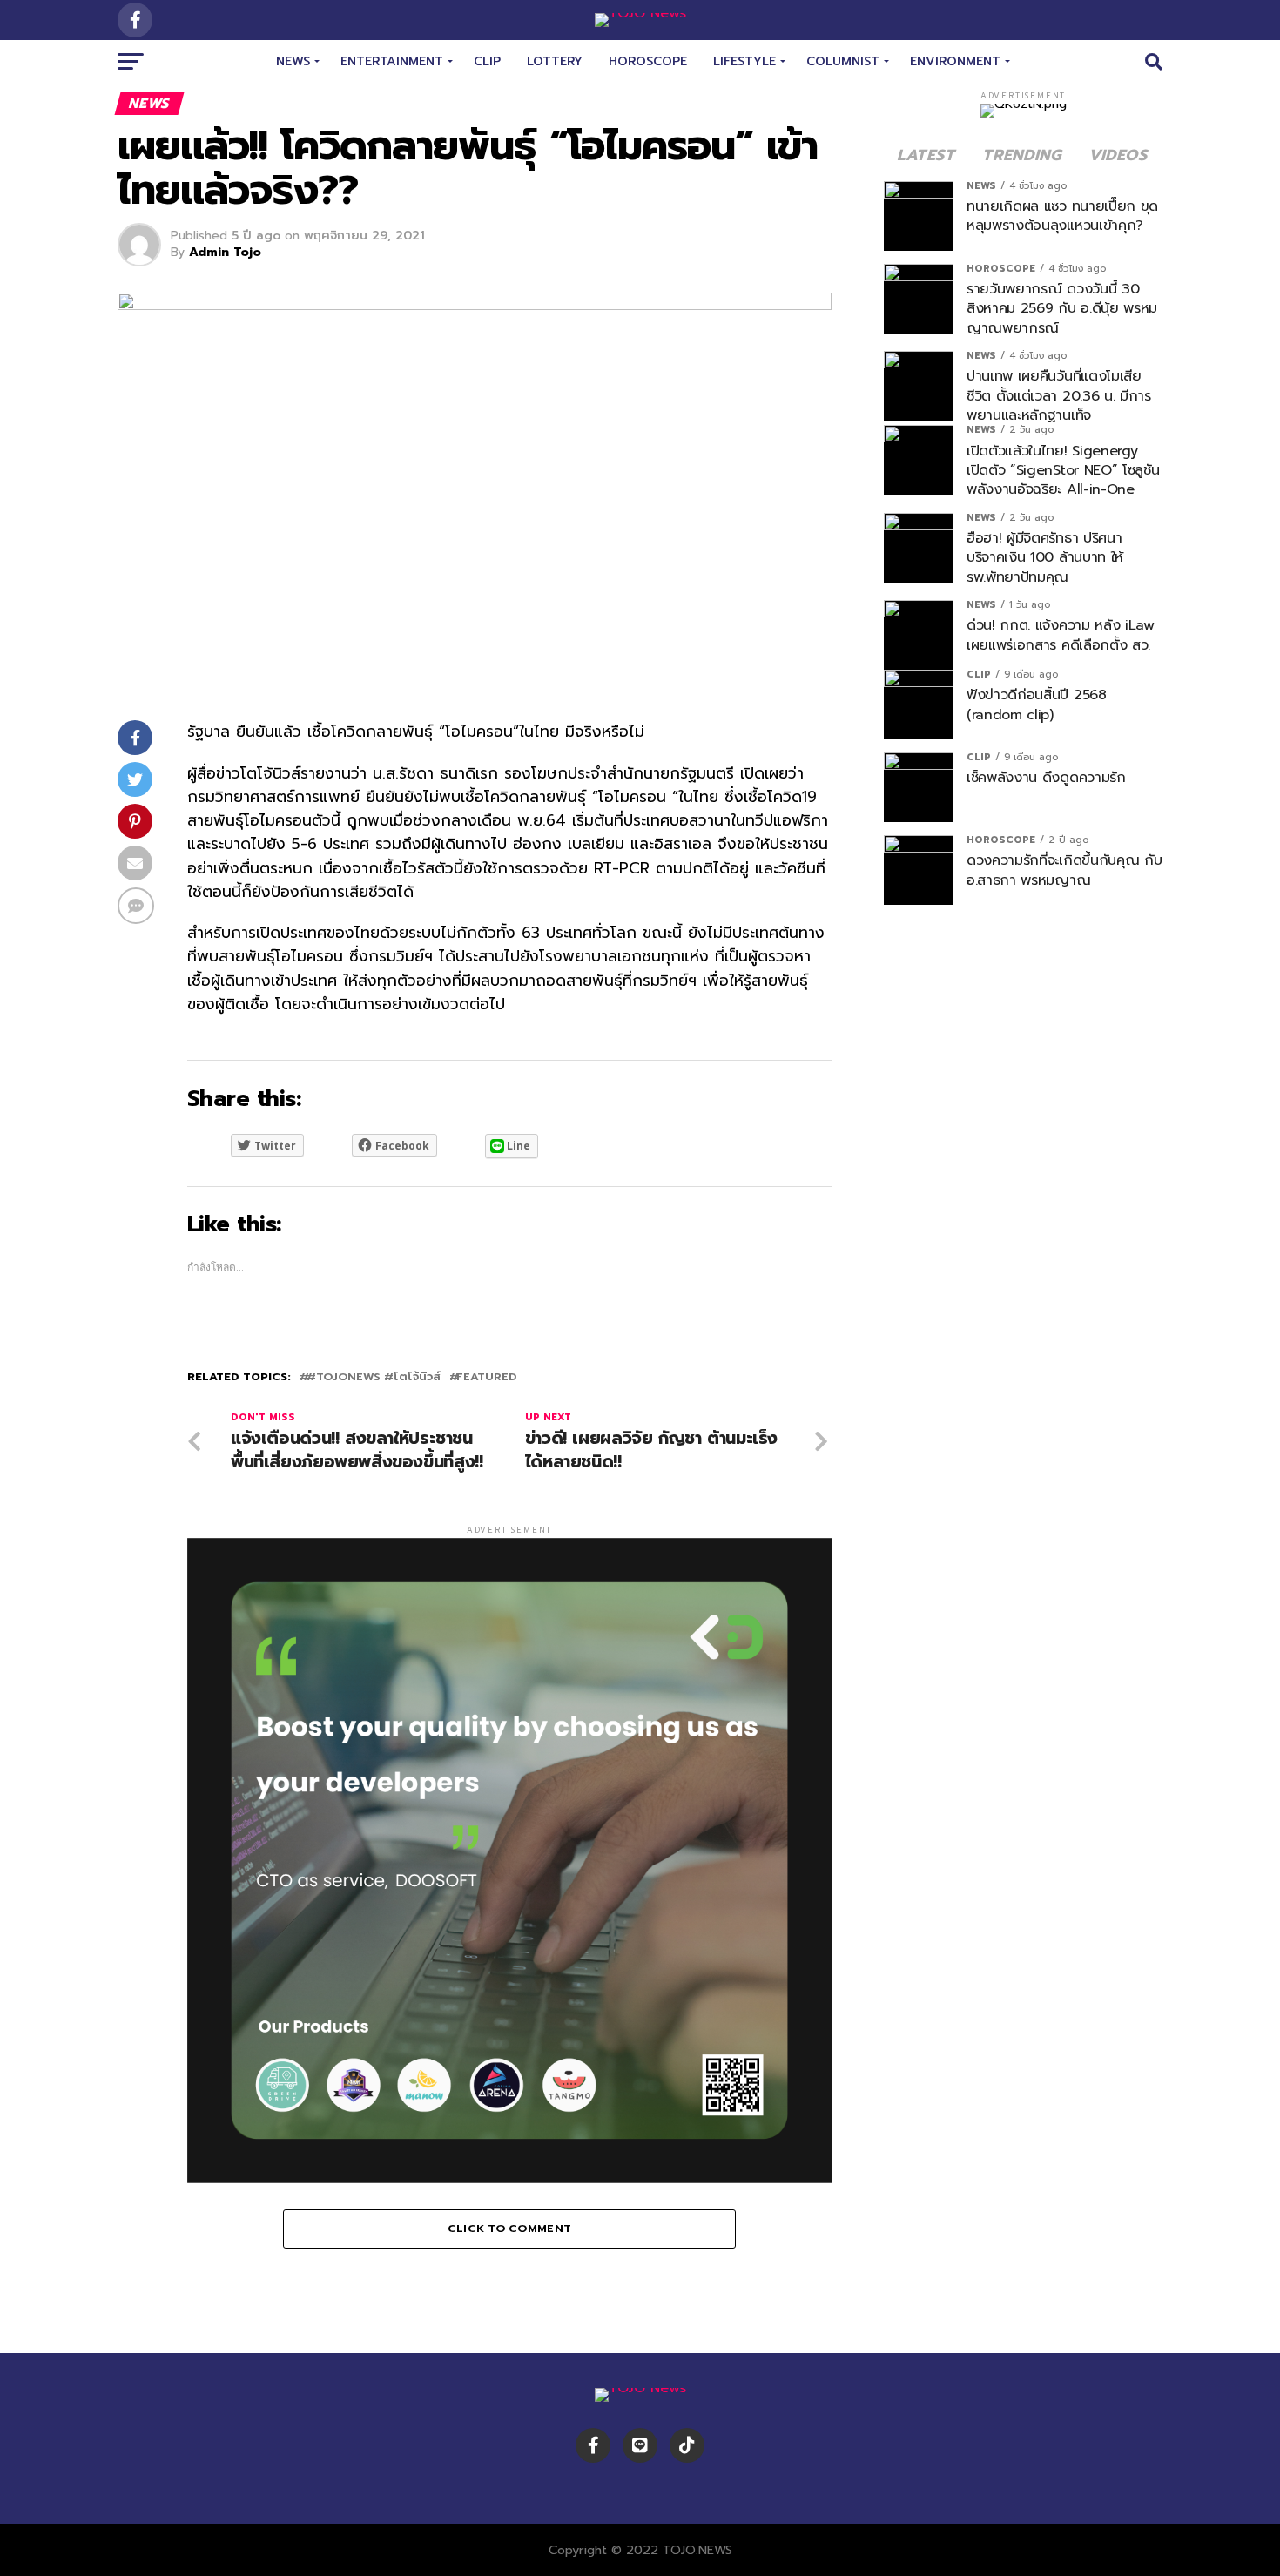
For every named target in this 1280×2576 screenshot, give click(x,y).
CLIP (487, 61)
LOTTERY (555, 61)
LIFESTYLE (744, 61)
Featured (486, 1377)
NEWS (293, 61)
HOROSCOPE (648, 61)
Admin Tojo (225, 252)
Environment (955, 61)
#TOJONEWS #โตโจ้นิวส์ (374, 1377)
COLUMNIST (843, 61)
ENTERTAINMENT (392, 61)
